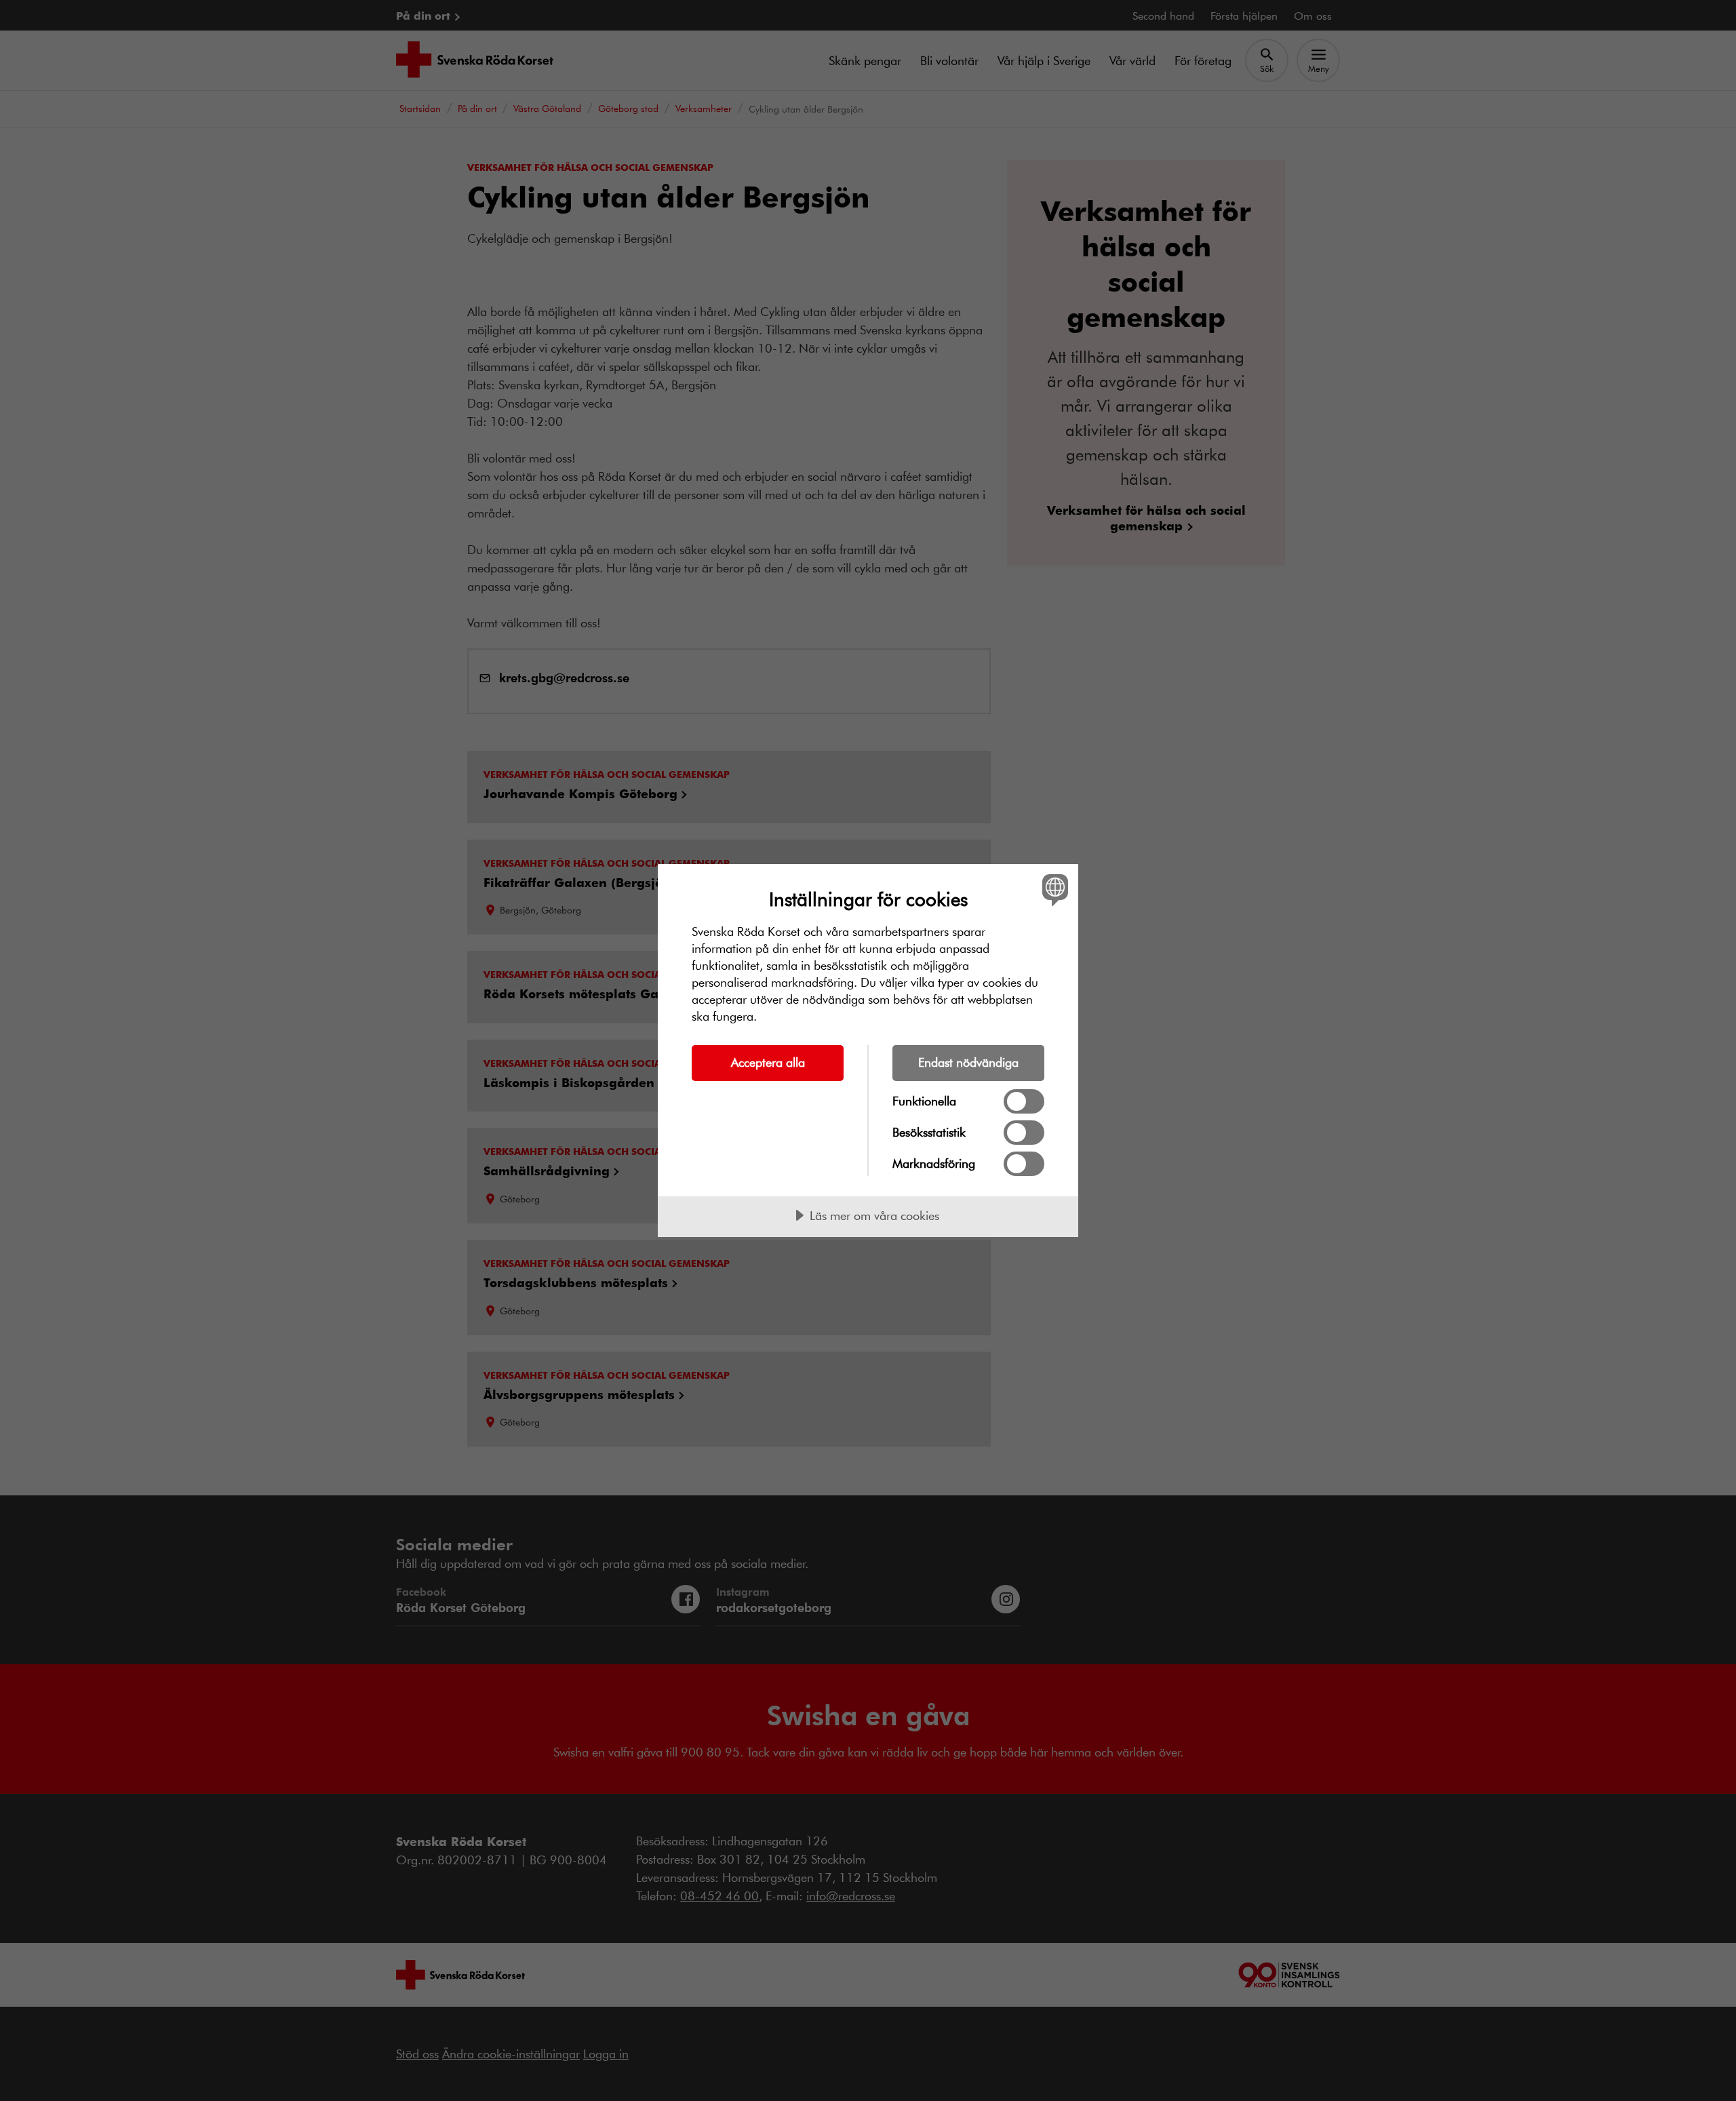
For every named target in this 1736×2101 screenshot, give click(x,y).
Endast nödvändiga (968, 1062)
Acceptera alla (768, 1062)
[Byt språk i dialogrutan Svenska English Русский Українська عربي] (1053, 889)
